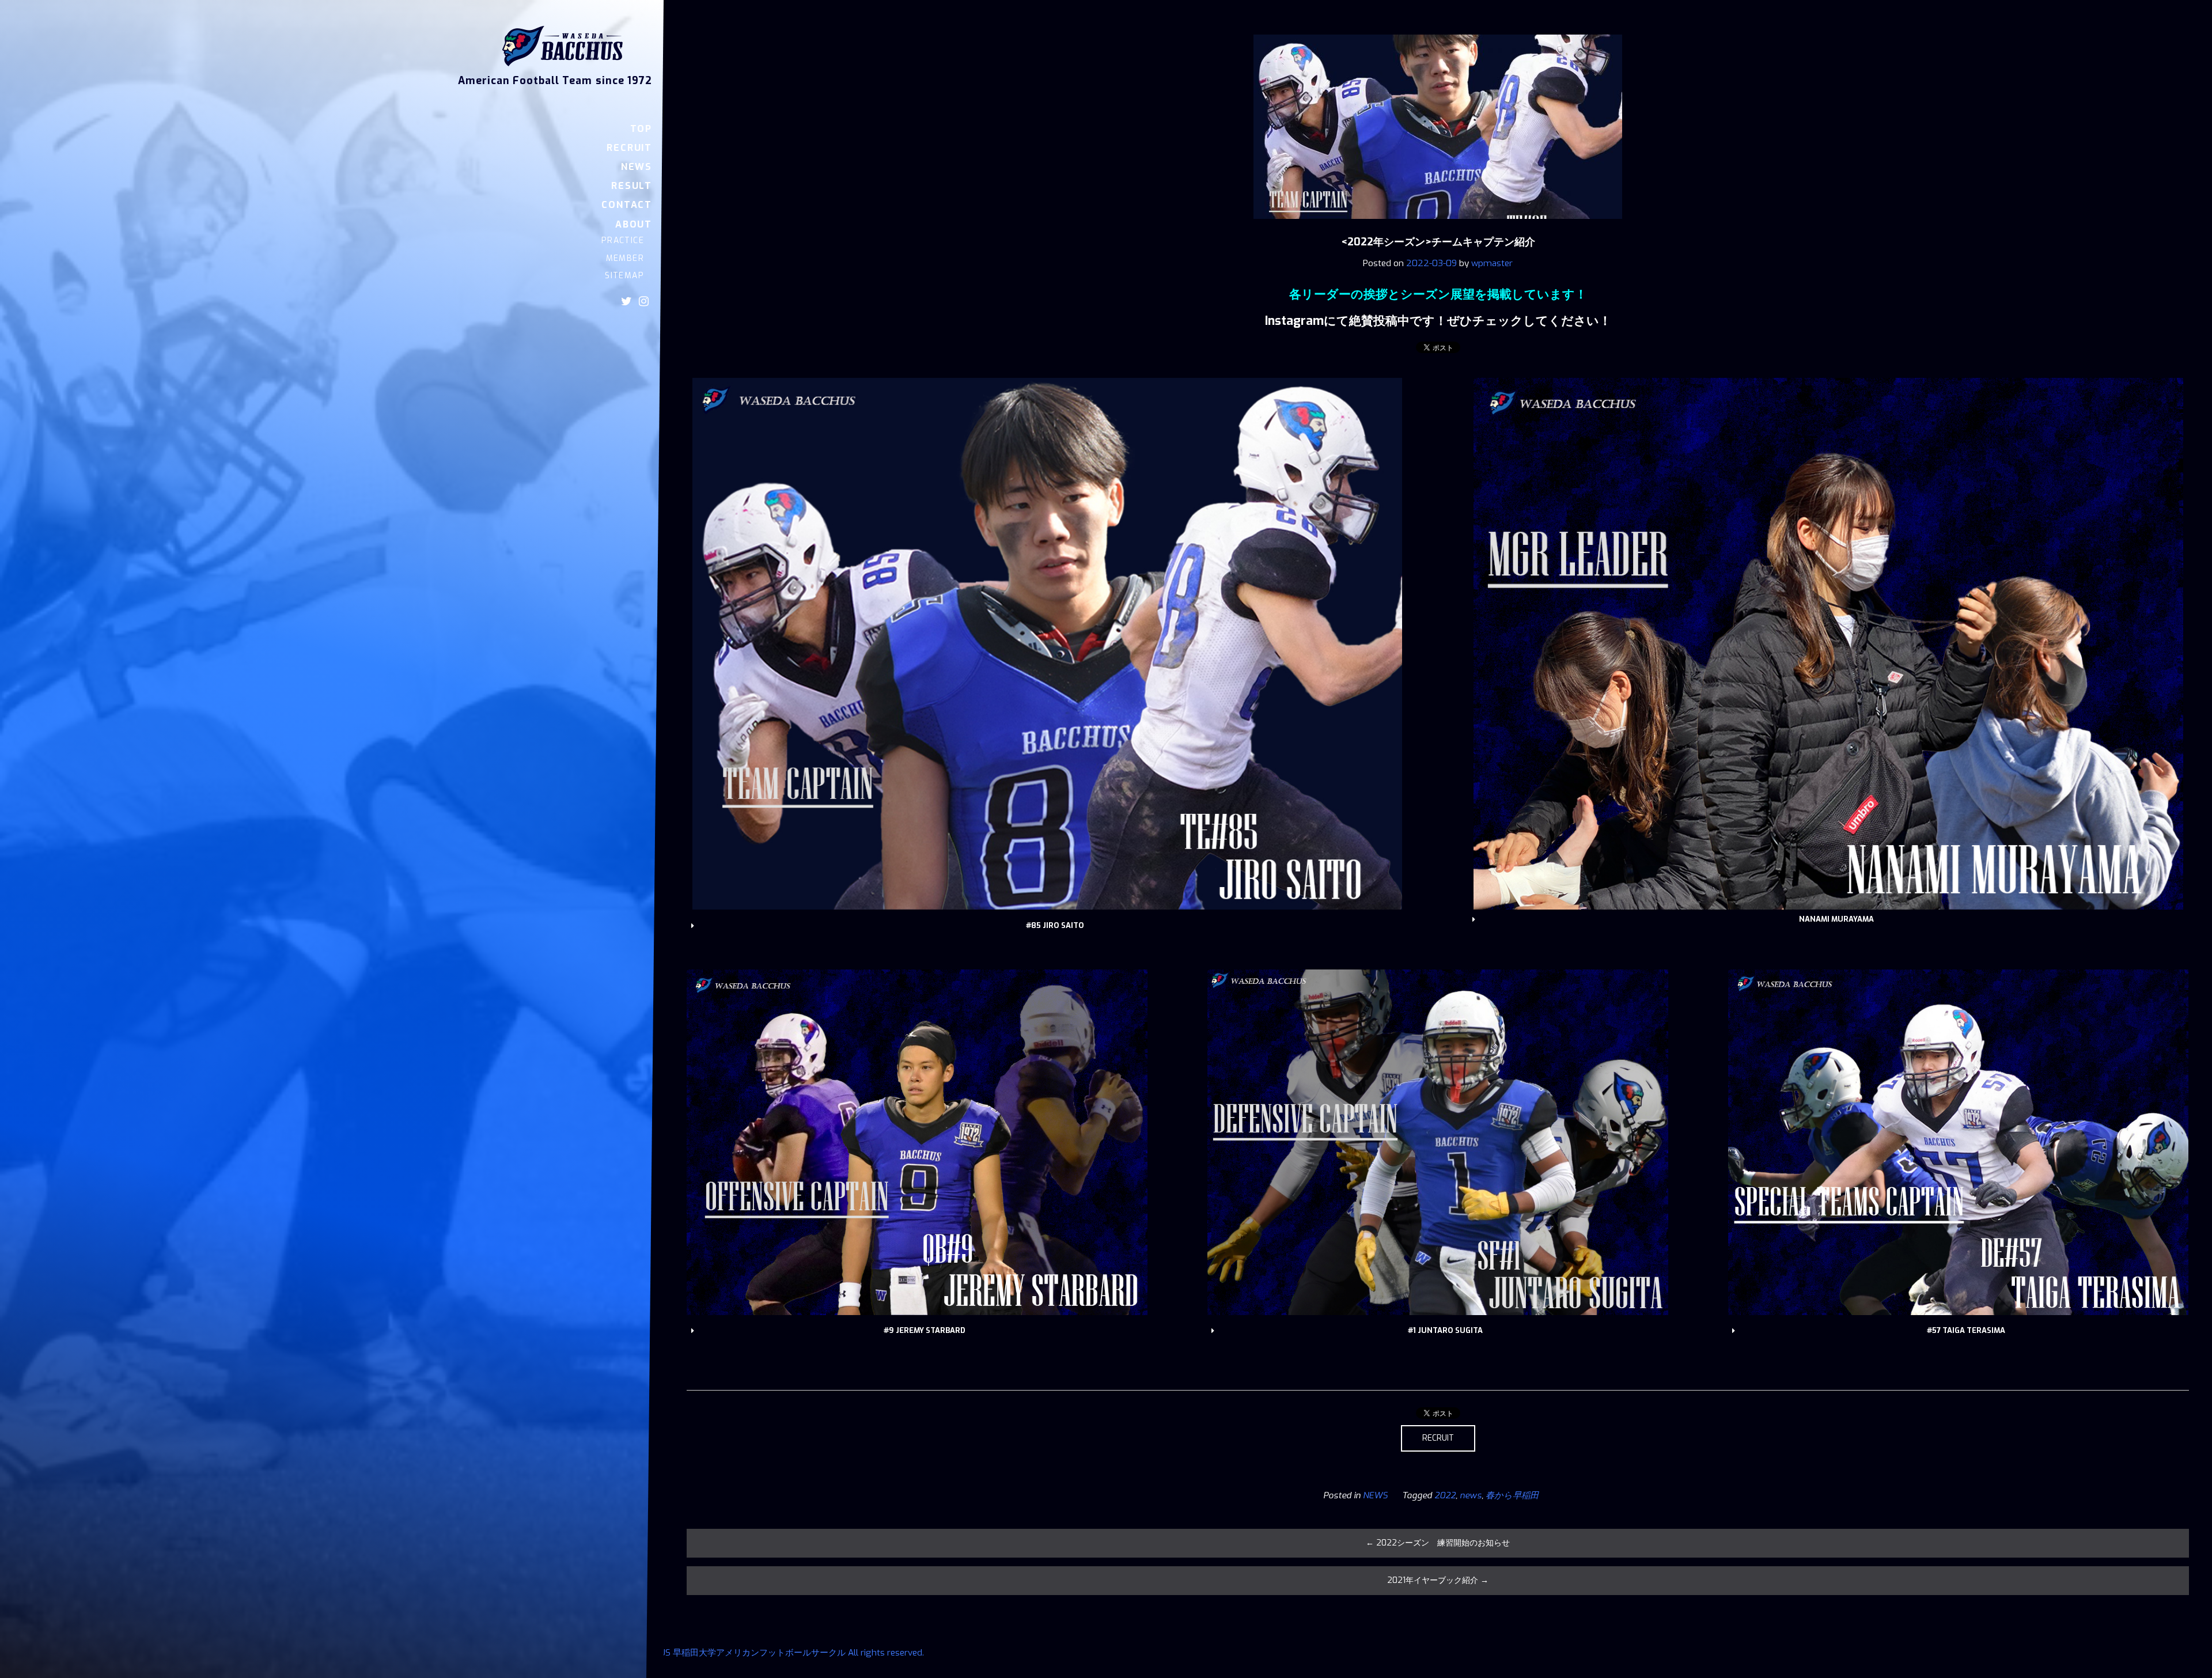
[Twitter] (626, 301)
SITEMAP (624, 276)
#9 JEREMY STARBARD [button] (925, 1330)
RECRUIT (629, 148)
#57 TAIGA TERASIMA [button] (1966, 1330)
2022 (1445, 1495)
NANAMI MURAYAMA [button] (1836, 919)
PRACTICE (623, 240)
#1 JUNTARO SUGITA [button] (1445, 1330)
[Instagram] (644, 301)
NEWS (637, 167)
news (1471, 1495)
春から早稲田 (1512, 1495)
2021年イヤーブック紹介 (1438, 1580)
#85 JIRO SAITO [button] (1055, 925)
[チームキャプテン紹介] (1438, 227)
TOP (641, 129)
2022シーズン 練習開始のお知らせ (1438, 1543)
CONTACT (627, 205)
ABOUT (634, 224)
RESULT (632, 186)
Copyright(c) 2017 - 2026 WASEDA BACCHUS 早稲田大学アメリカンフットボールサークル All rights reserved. (708, 1653)
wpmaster (1492, 263)
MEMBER (625, 258)
